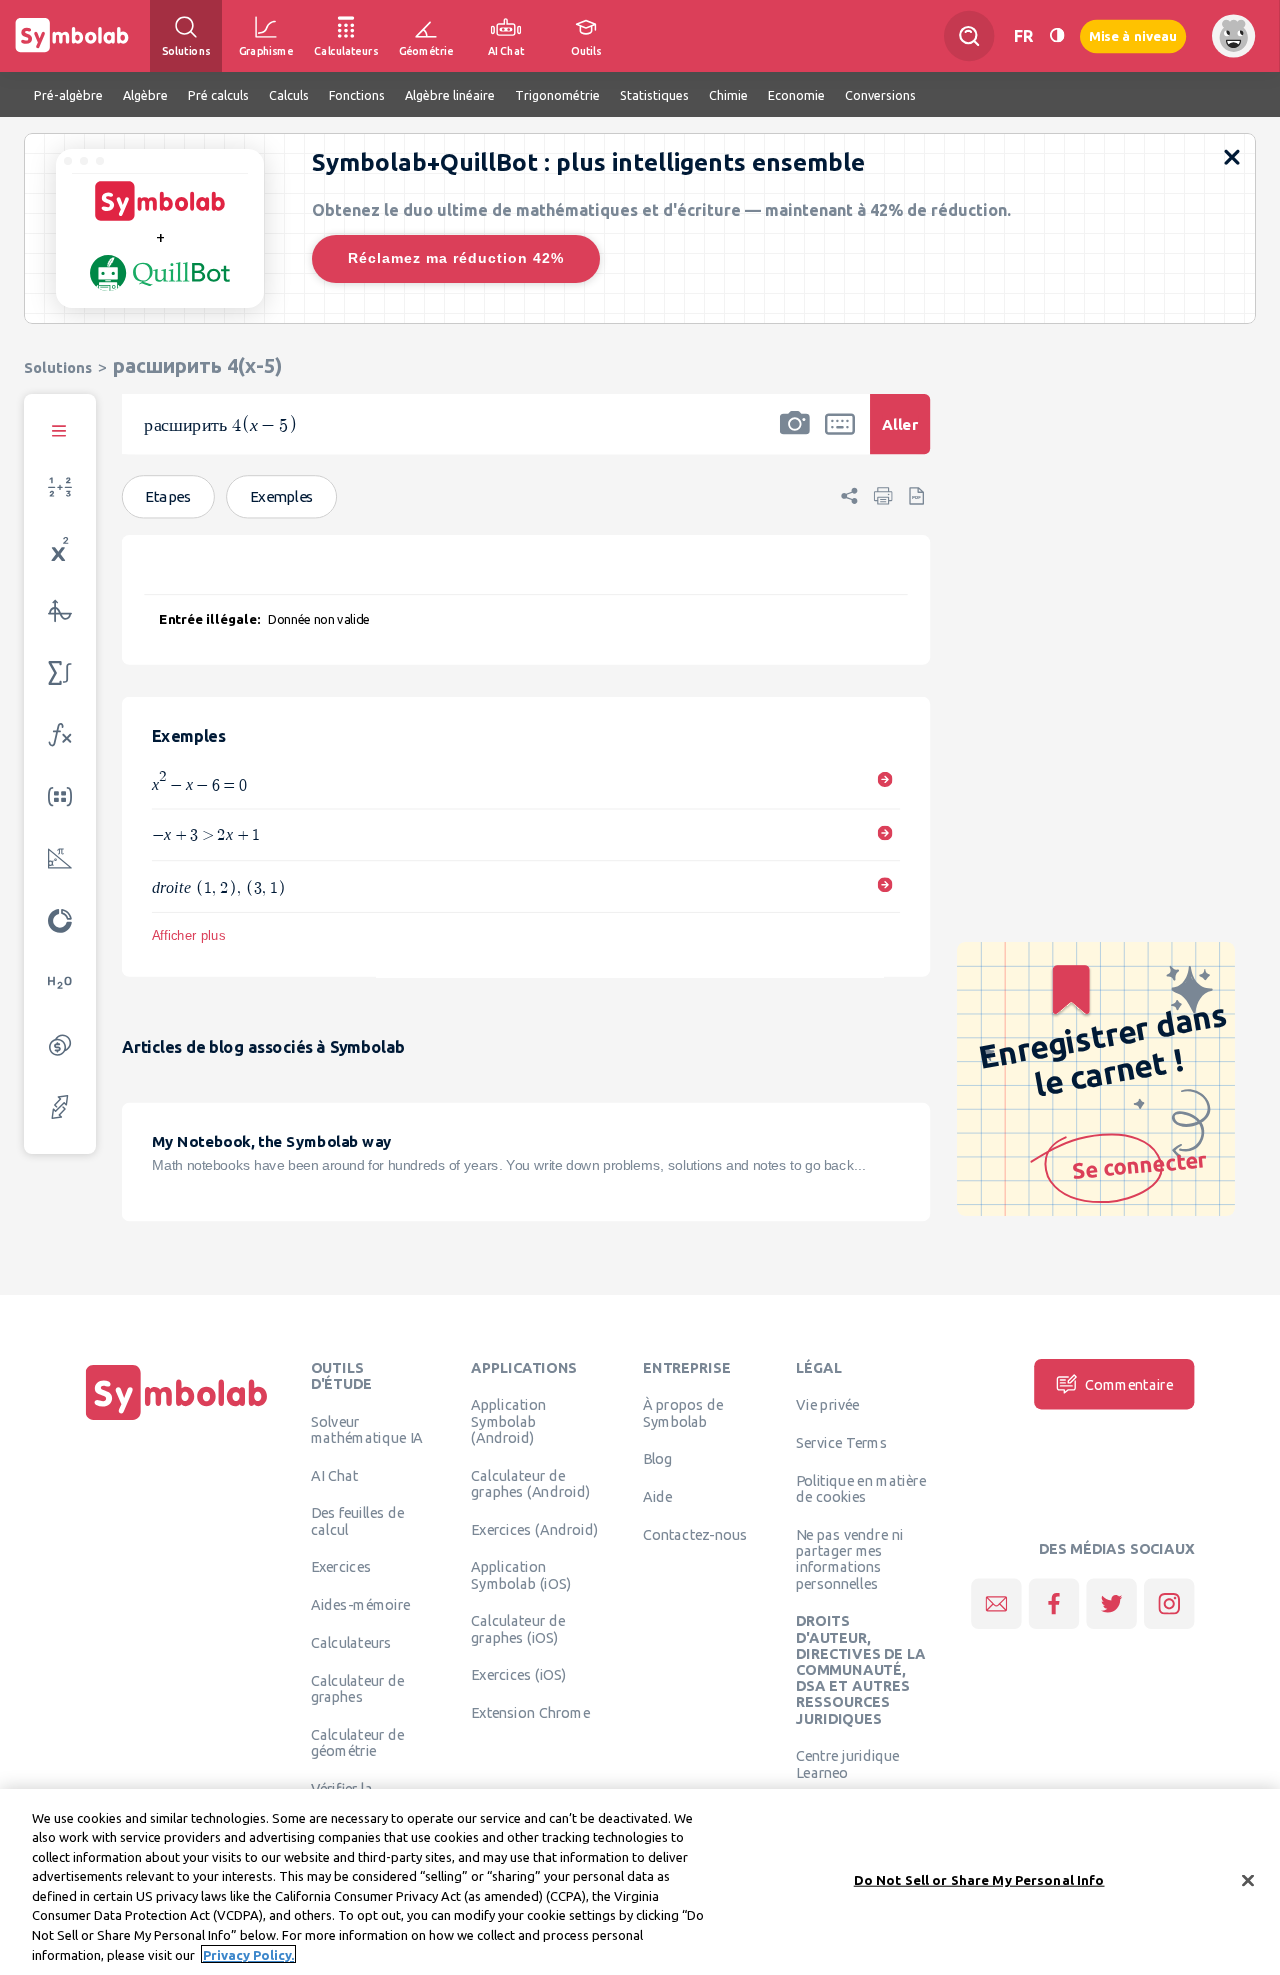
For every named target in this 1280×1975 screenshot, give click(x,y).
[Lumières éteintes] (1057, 35)
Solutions (58, 367)
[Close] (1248, 1880)
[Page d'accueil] (177, 1420)
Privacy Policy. (248, 1954)
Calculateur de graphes (358, 1689)
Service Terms (841, 1443)
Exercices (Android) (534, 1529)
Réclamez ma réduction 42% (456, 258)
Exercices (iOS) (518, 1675)
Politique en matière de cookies (861, 1489)
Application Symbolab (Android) (508, 1421)
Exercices (341, 1567)
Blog (658, 1459)
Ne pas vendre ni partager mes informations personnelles (849, 1559)
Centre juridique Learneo (848, 1764)
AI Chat (335, 1475)
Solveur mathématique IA (367, 1429)
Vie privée (827, 1405)
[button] (795, 437)
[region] (640, 1882)
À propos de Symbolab (683, 1413)
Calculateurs (351, 1643)
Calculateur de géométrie (358, 1743)
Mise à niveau (1133, 35)
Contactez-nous (695, 1535)
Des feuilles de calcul (358, 1521)
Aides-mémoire (361, 1605)
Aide (658, 1497)
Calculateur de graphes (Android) (530, 1483)
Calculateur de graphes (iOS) (518, 1629)
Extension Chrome (530, 1713)
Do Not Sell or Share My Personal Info (979, 1880)
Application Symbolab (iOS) (521, 1575)
